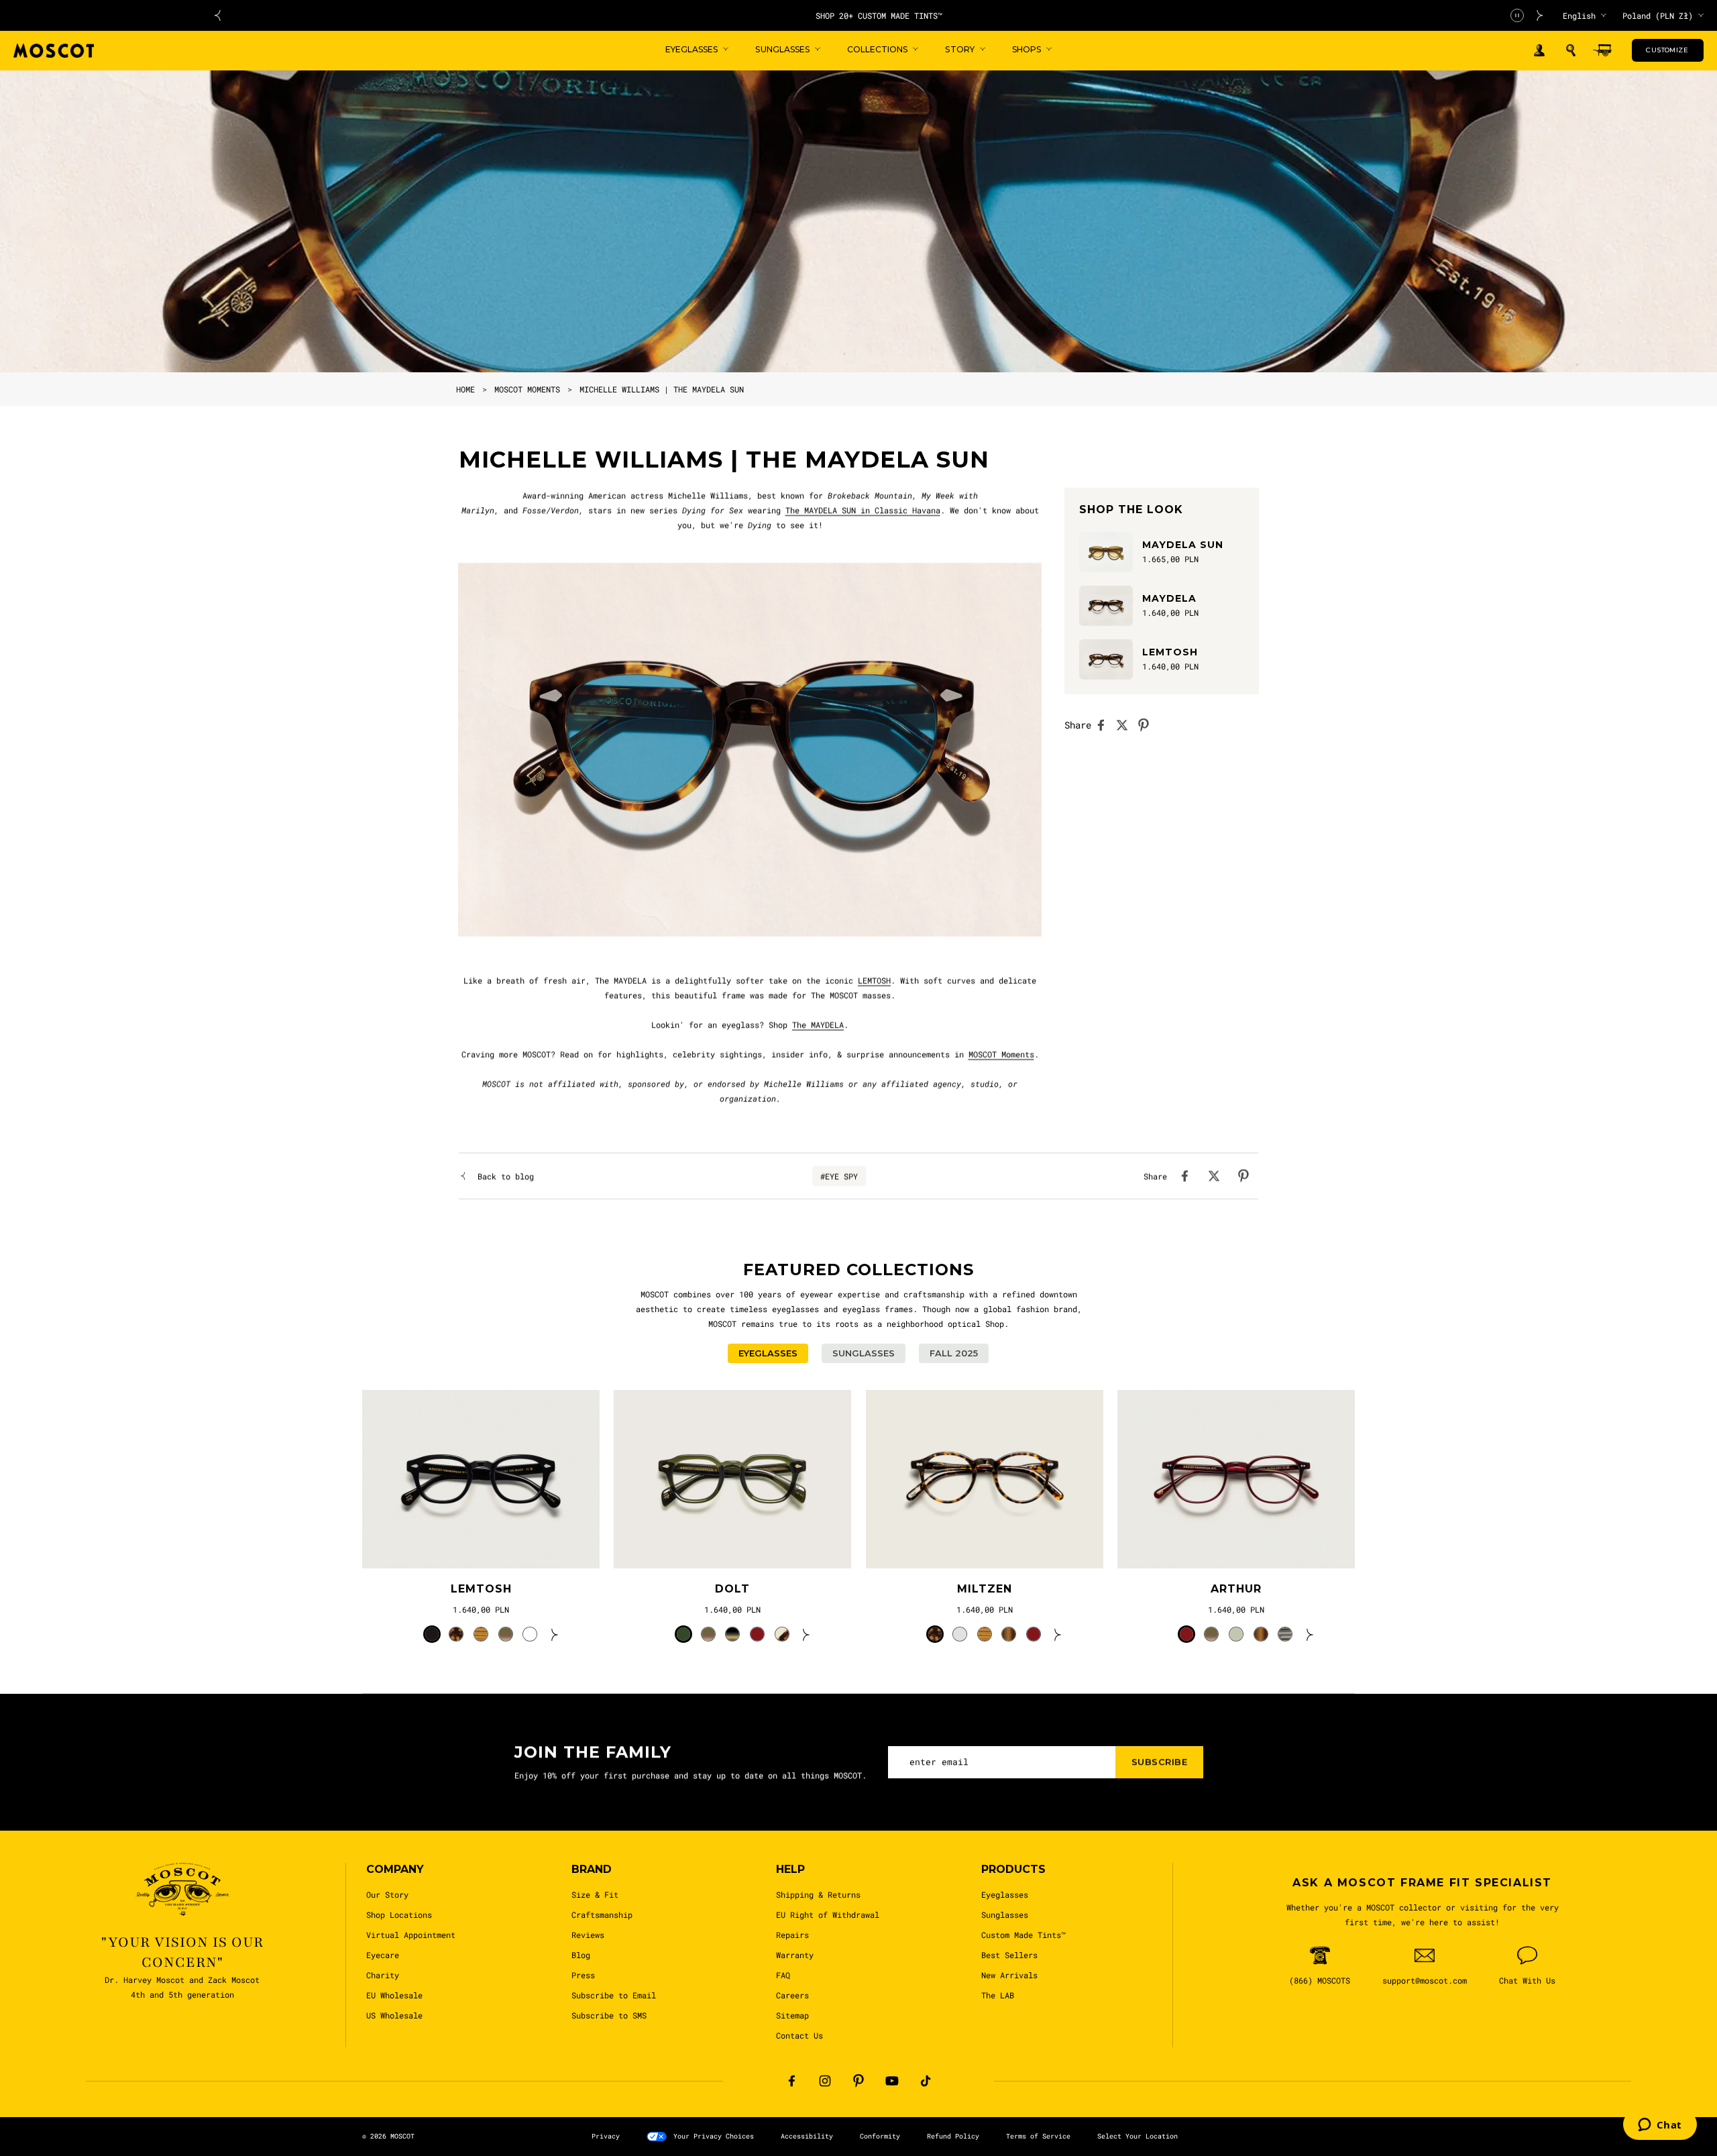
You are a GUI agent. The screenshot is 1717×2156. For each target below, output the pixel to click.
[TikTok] (926, 2081)
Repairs (792, 1935)
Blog (581, 1955)
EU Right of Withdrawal (828, 1915)
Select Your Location (1138, 2136)
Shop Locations (399, 1915)
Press (583, 1975)
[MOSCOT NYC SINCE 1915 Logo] (54, 51)
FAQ (783, 1975)
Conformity (880, 2136)
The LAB (998, 1995)
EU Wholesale (394, 1995)
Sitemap (792, 2015)
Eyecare (383, 1955)
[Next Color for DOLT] (806, 1634)
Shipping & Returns (818, 1894)
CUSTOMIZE (1667, 50)
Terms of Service (1038, 2136)
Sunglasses (1005, 1915)
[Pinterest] (858, 2081)
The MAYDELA (818, 1024)
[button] (1571, 50)
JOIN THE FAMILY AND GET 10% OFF (879, 15)
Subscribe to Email (614, 1995)
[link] (481, 1479)
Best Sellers (1009, 1955)
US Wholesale (394, 2015)
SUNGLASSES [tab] (864, 1353)
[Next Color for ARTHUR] (1310, 1634)
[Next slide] (1540, 15)
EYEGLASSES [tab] (768, 1353)
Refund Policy (953, 2136)
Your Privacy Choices (714, 2136)
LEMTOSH (874, 980)
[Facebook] (791, 2081)
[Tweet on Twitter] (1126, 725)
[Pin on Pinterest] (1148, 725)
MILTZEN (985, 1589)
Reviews (588, 1935)
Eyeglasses (1005, 1894)
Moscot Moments (527, 389)
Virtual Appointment (411, 1935)
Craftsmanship (602, 1915)
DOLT (732, 1589)
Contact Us (799, 2035)
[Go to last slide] (217, 15)
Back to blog (506, 1176)
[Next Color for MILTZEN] (1058, 1634)
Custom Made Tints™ (1023, 1935)
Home (465, 389)
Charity (383, 1975)
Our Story (387, 1894)
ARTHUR (1236, 1589)
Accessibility (807, 2136)
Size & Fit (595, 1894)
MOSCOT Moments (1001, 1054)
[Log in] (1539, 51)
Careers (792, 1995)
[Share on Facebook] (1105, 725)
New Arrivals (1009, 1975)
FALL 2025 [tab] (954, 1353)
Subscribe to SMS (609, 2015)
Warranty (795, 1955)
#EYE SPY (839, 1176)
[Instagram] (825, 2081)
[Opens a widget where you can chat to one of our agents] (1660, 2126)
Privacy (606, 2136)
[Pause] (1517, 15)
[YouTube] (892, 2081)
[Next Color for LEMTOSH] (555, 1634)
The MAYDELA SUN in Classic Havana (863, 510)
